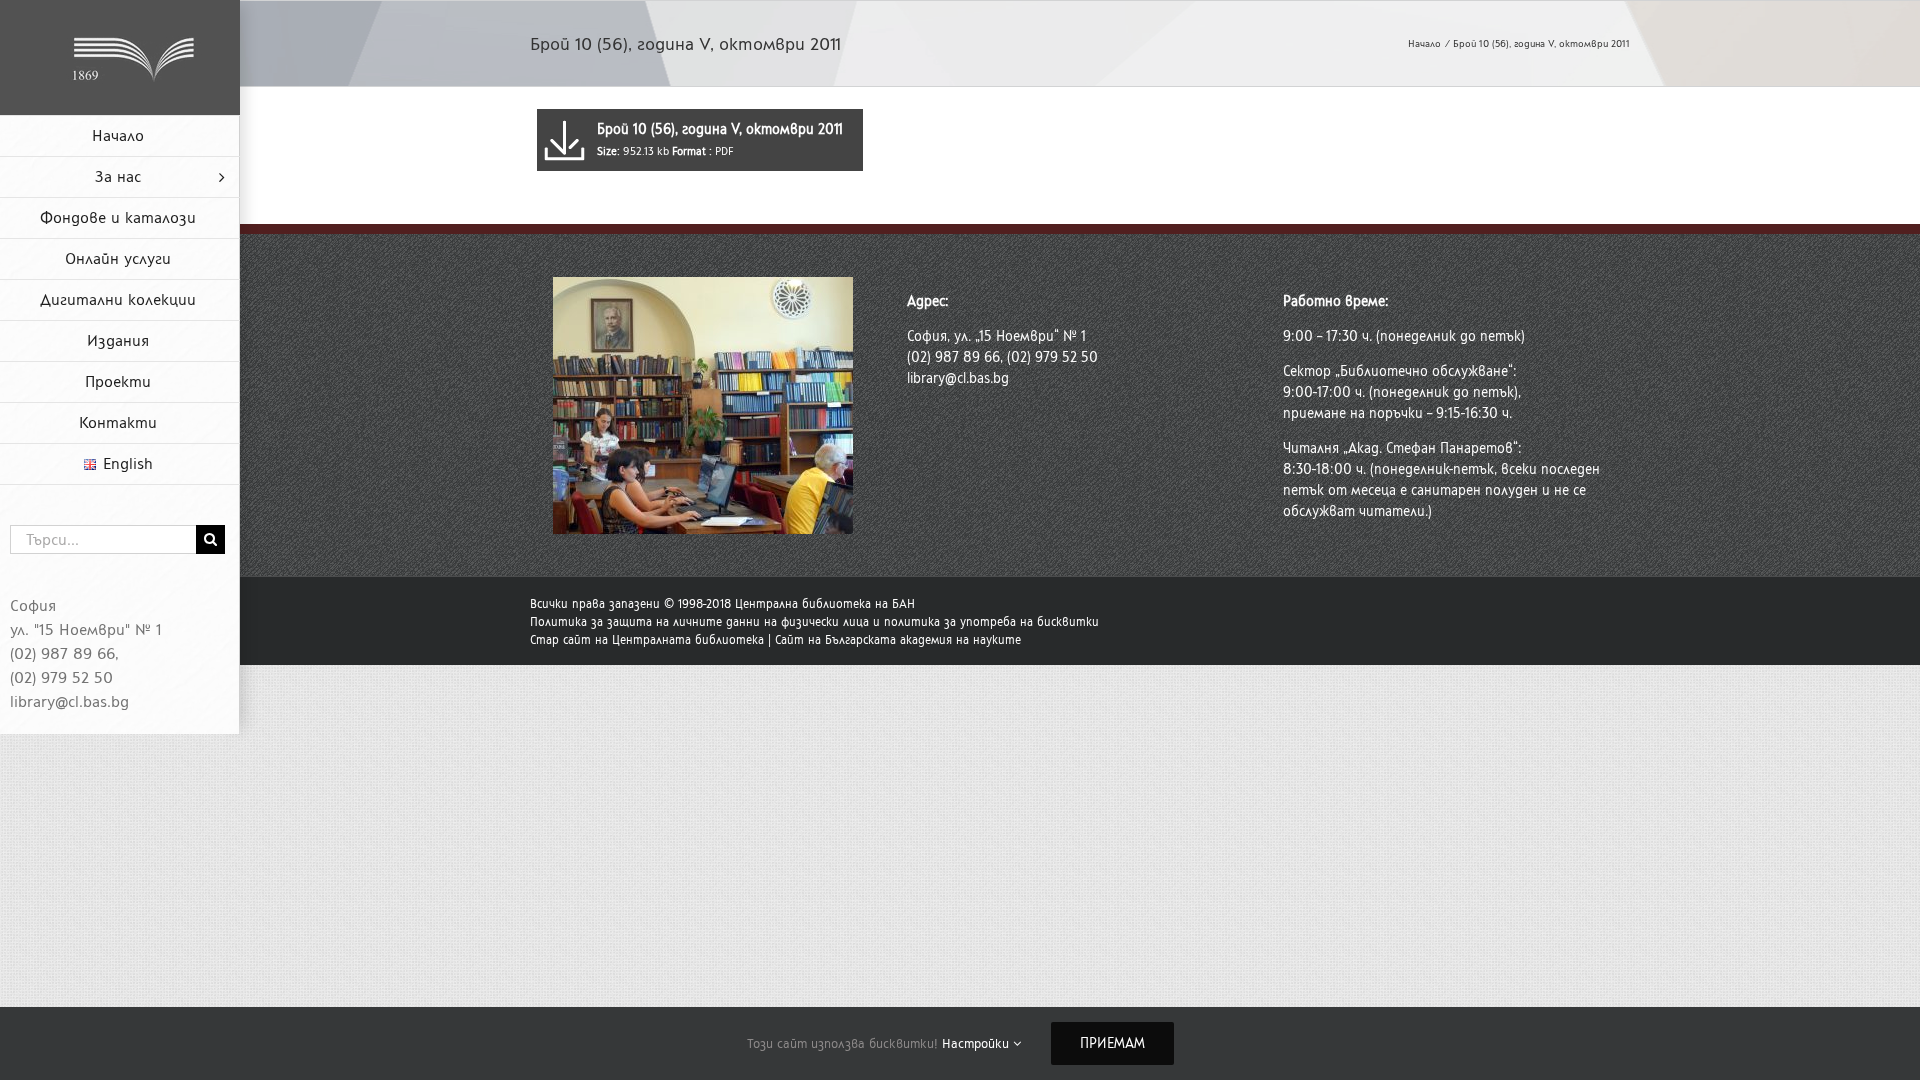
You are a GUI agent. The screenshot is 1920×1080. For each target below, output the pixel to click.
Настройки (977, 1043)
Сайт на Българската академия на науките (898, 640)
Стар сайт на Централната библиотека (647, 640)
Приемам (1112, 1043)
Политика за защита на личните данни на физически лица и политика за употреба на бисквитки (814, 622)
